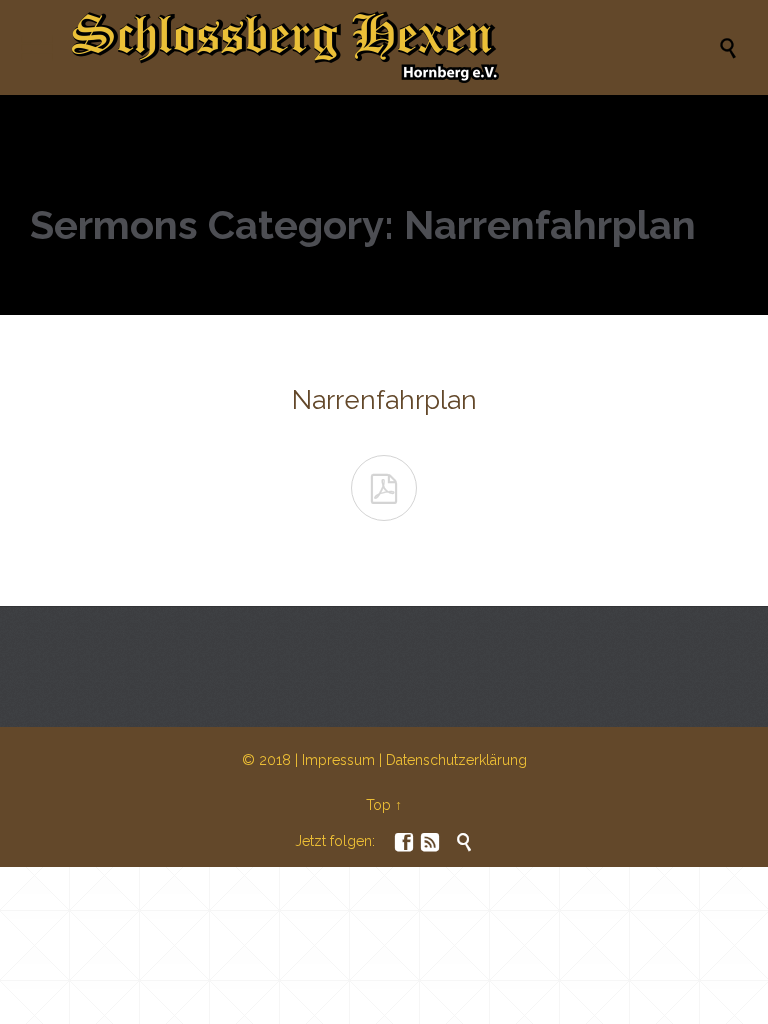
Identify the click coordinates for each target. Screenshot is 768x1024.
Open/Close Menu (37, 47)
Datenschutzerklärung (456, 760)
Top (378, 805)
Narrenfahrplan (384, 400)
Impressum (338, 760)
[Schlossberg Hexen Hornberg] (394, 47)
